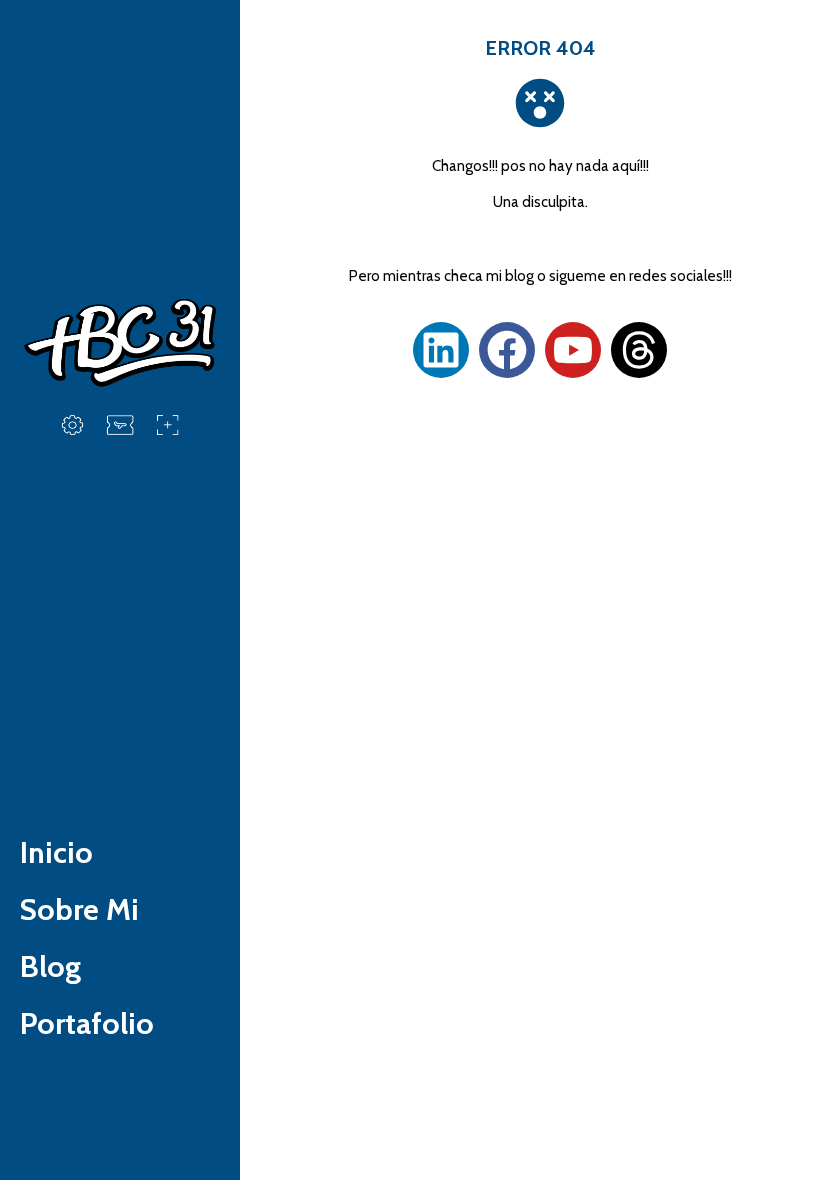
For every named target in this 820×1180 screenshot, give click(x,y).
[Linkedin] (441, 350)
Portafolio (87, 1023)
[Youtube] (573, 350)
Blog (50, 966)
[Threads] (639, 350)
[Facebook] (507, 350)
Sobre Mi (79, 909)
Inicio (56, 852)
